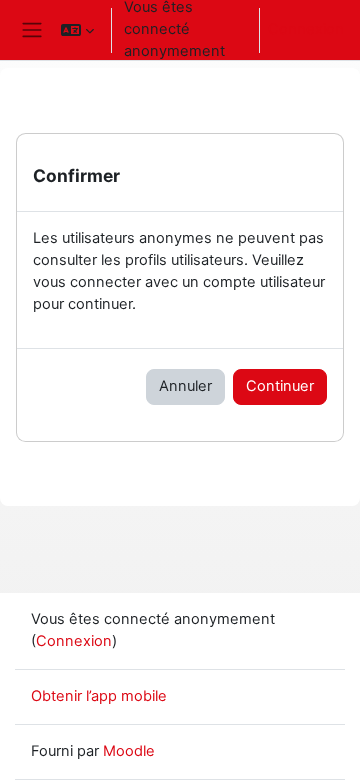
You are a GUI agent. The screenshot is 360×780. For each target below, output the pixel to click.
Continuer (280, 386)
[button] (77, 30)
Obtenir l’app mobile (99, 696)
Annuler (185, 386)
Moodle (129, 751)
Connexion (306, 29)
